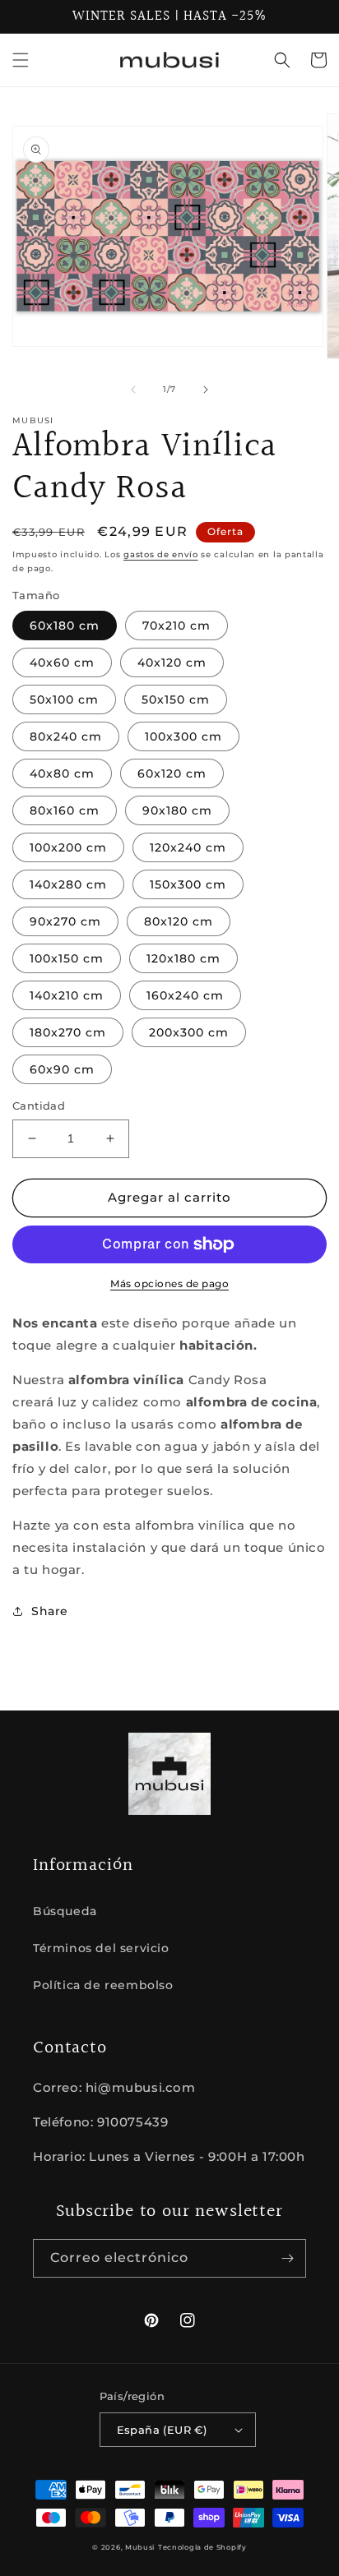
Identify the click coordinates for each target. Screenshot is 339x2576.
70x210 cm (176, 626)
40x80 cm (62, 773)
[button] (21, 60)
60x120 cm (172, 773)
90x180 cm (177, 810)
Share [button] (50, 1611)
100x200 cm (68, 847)
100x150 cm (67, 958)
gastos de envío (161, 554)
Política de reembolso (103, 1985)
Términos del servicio (101, 1948)
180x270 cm (68, 1032)
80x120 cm (179, 921)
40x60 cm (62, 662)
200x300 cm (189, 1032)
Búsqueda (65, 1911)
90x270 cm (65, 921)
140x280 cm (68, 884)
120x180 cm (183, 958)
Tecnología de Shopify (202, 2547)
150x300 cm (188, 884)
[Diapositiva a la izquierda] (133, 390)
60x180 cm (65, 626)
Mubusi (140, 2547)
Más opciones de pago (169, 1283)
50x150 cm (176, 699)
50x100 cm (64, 699)
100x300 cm (183, 736)
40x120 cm (172, 662)
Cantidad (39, 1106)
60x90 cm (62, 1069)
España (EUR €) (162, 2430)
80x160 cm (65, 810)
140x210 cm (67, 995)
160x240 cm (185, 995)
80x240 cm (66, 736)
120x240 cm (188, 847)
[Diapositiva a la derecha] (206, 390)
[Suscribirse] (287, 2258)
